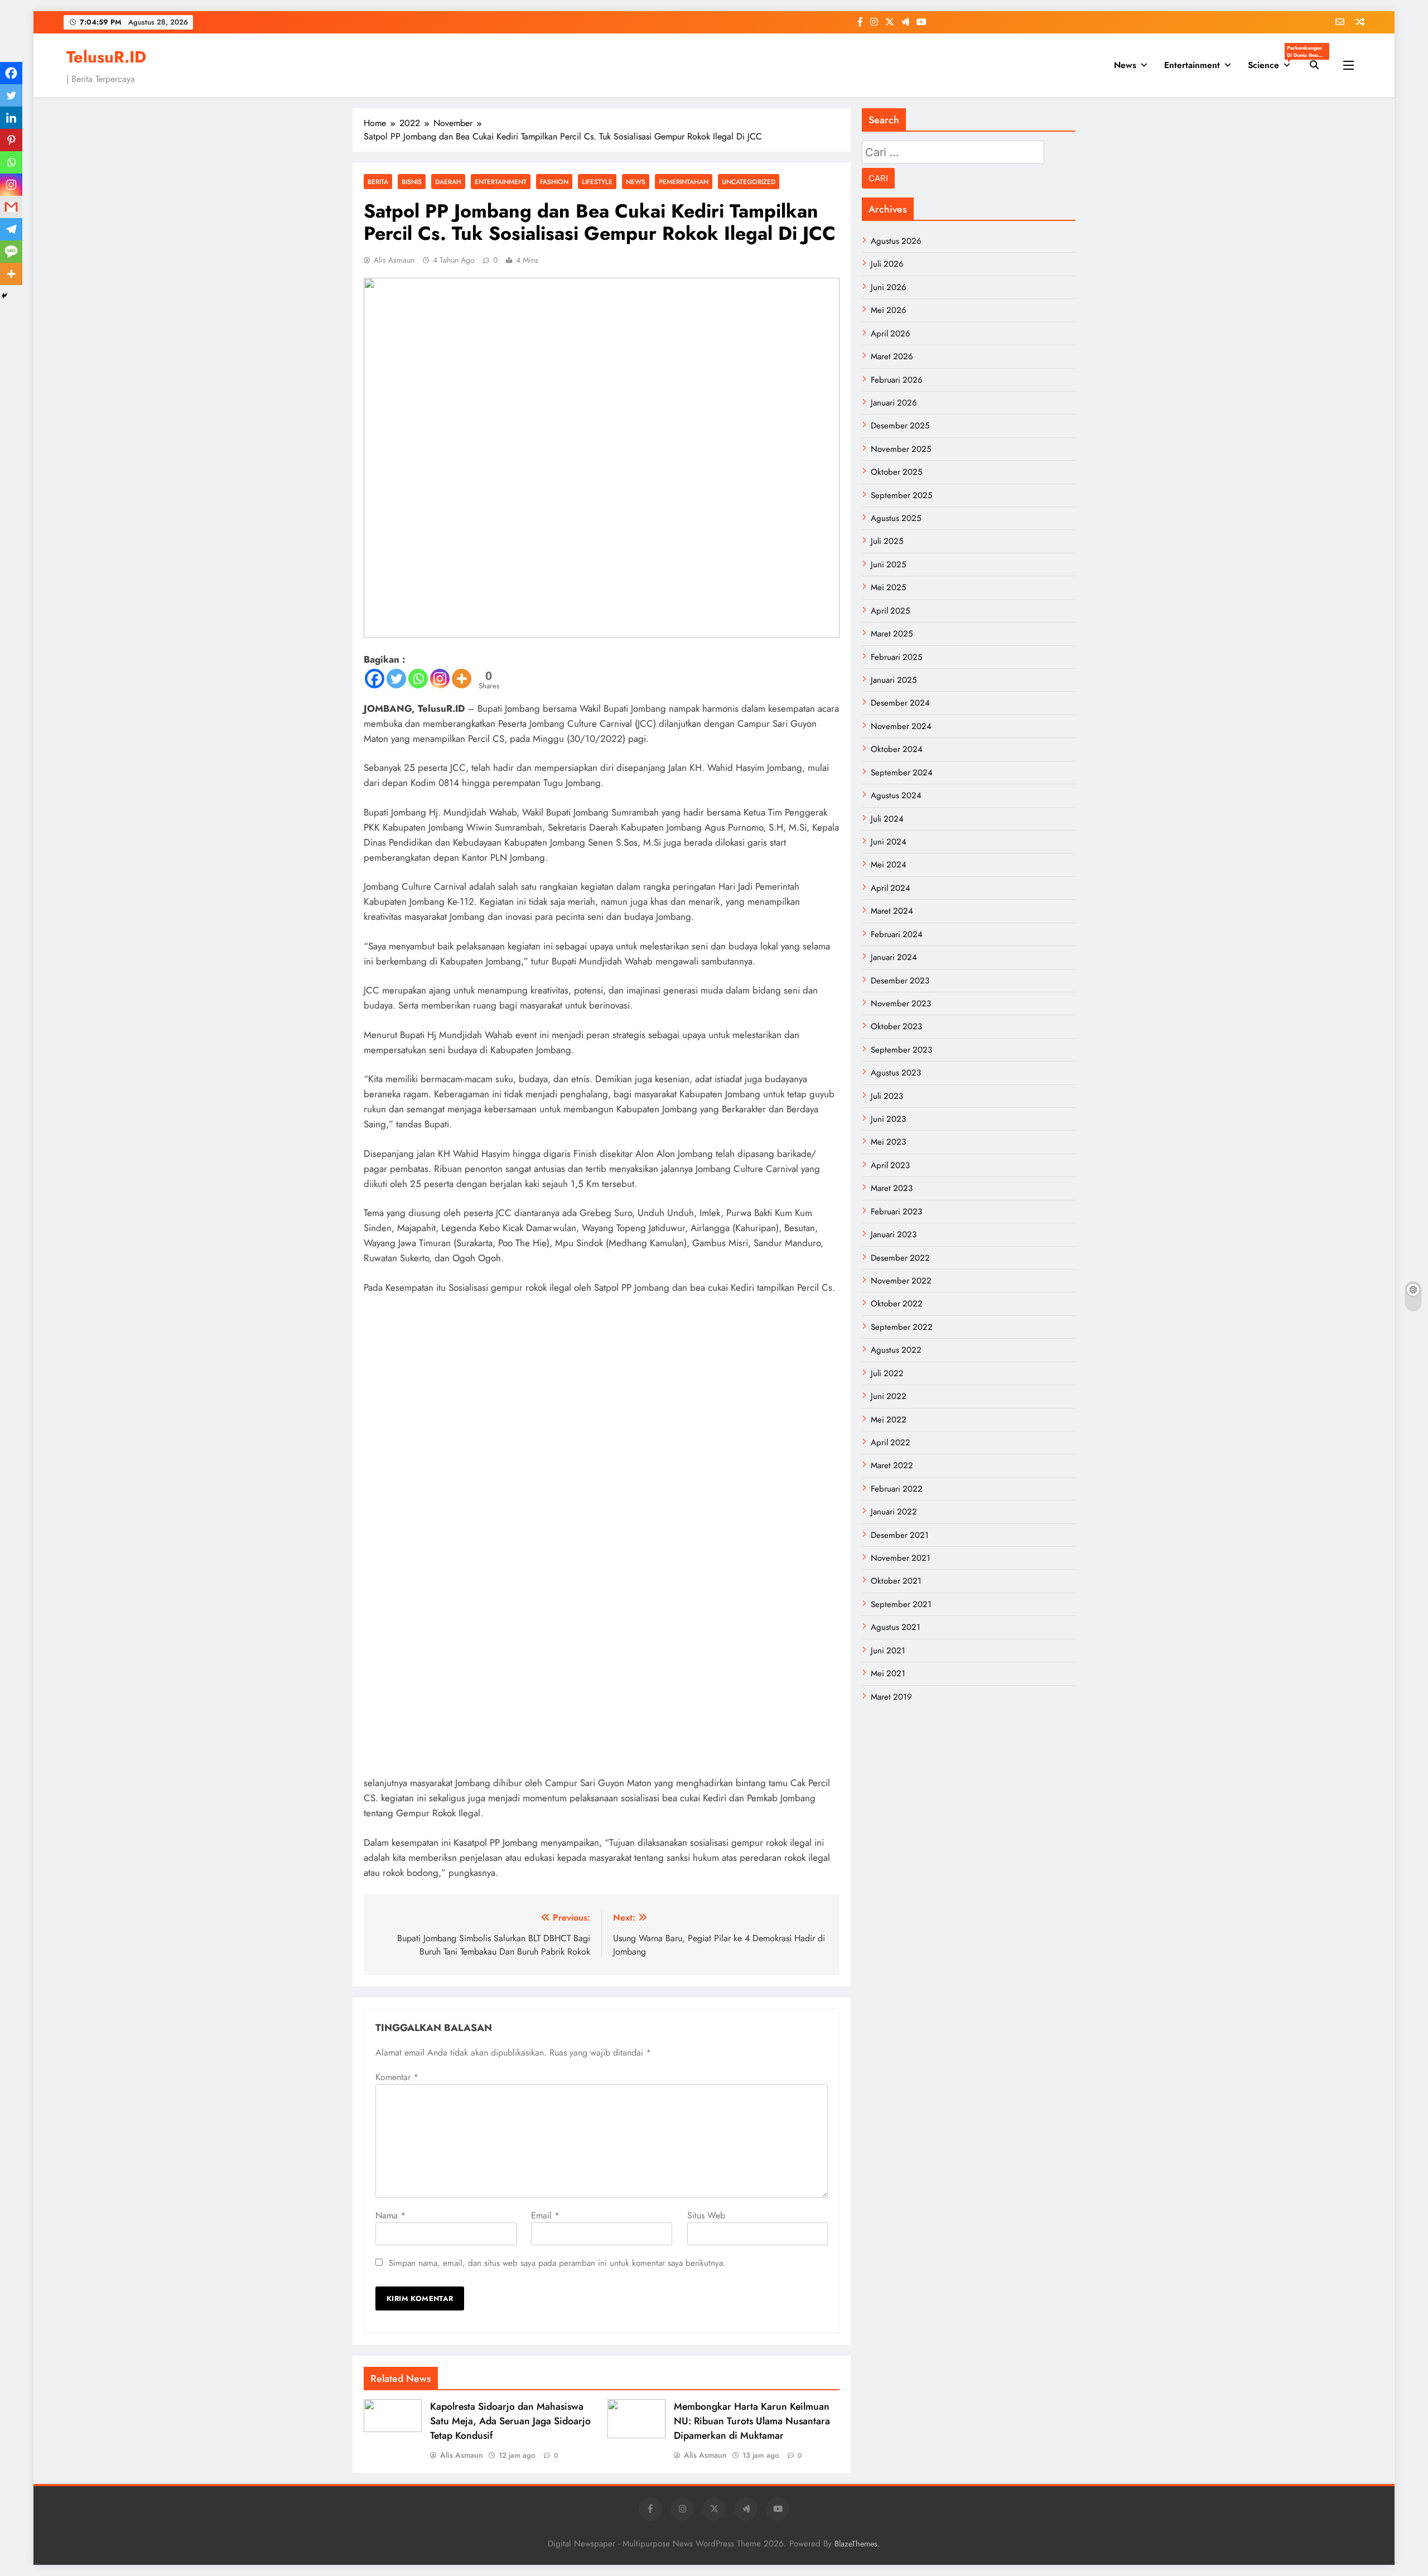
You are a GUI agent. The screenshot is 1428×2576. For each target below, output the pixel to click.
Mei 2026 (889, 310)
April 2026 (891, 334)
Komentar (397, 2077)
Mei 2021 (888, 1673)
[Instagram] (440, 679)
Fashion (554, 182)
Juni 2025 (888, 565)
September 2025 (901, 495)
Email (545, 2215)
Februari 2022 (897, 1489)
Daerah (448, 182)
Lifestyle (597, 182)
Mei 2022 (889, 1420)
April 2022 (891, 1443)
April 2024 (891, 888)
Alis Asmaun (394, 260)
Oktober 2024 (897, 749)
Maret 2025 (892, 634)
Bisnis (412, 182)
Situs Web (706, 2215)
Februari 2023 (896, 1212)
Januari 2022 (894, 1512)
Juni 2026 (889, 287)
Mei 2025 (888, 587)
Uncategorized (749, 182)
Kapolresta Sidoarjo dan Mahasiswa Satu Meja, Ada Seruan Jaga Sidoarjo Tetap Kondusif (510, 2421)
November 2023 (901, 1004)
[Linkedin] (11, 118)
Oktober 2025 (896, 472)
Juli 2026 (887, 264)
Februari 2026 (897, 380)
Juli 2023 (887, 1096)
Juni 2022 (889, 1396)
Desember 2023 (900, 981)
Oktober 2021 (896, 1581)
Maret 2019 (891, 1697)
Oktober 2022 (897, 1304)
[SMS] (11, 252)
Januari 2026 (894, 403)
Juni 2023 (888, 1119)
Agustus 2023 (896, 1073)
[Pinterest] (11, 140)
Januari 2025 (894, 680)
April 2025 (890, 611)
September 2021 (901, 1604)
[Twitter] (396, 679)
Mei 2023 (888, 1142)
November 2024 (901, 726)
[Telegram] (11, 229)
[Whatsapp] (418, 679)
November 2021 (901, 1558)
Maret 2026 (892, 356)
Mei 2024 (889, 865)
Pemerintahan (684, 182)
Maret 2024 (892, 911)
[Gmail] (11, 207)
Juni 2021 (888, 1651)
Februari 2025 (896, 657)
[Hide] (4, 296)
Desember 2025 (900, 426)
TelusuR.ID (106, 57)
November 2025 (901, 449)
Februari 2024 (897, 934)
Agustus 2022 (896, 1350)
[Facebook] (375, 679)
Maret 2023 (892, 1188)
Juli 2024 (887, 819)
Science (1273, 62)
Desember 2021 (900, 1535)
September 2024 (902, 773)
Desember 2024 (900, 703)
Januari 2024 (894, 957)
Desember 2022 (900, 1258)
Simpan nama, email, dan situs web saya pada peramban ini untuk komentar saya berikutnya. (557, 2263)
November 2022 (901, 1281)
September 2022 (902, 1327)
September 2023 (901, 1050)
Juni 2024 (889, 842)
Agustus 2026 (896, 241)
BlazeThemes (856, 2544)
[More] (462, 679)
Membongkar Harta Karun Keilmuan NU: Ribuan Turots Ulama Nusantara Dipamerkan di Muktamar (752, 2421)
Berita (378, 182)
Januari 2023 (894, 1234)
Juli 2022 (887, 1373)
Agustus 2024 (896, 795)
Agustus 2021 (896, 1627)
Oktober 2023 (896, 1026)
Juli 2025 (887, 541)
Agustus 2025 (896, 518)
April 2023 (890, 1165)
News (1125, 65)
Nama (390, 2215)
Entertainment (1192, 65)
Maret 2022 (892, 1465)
